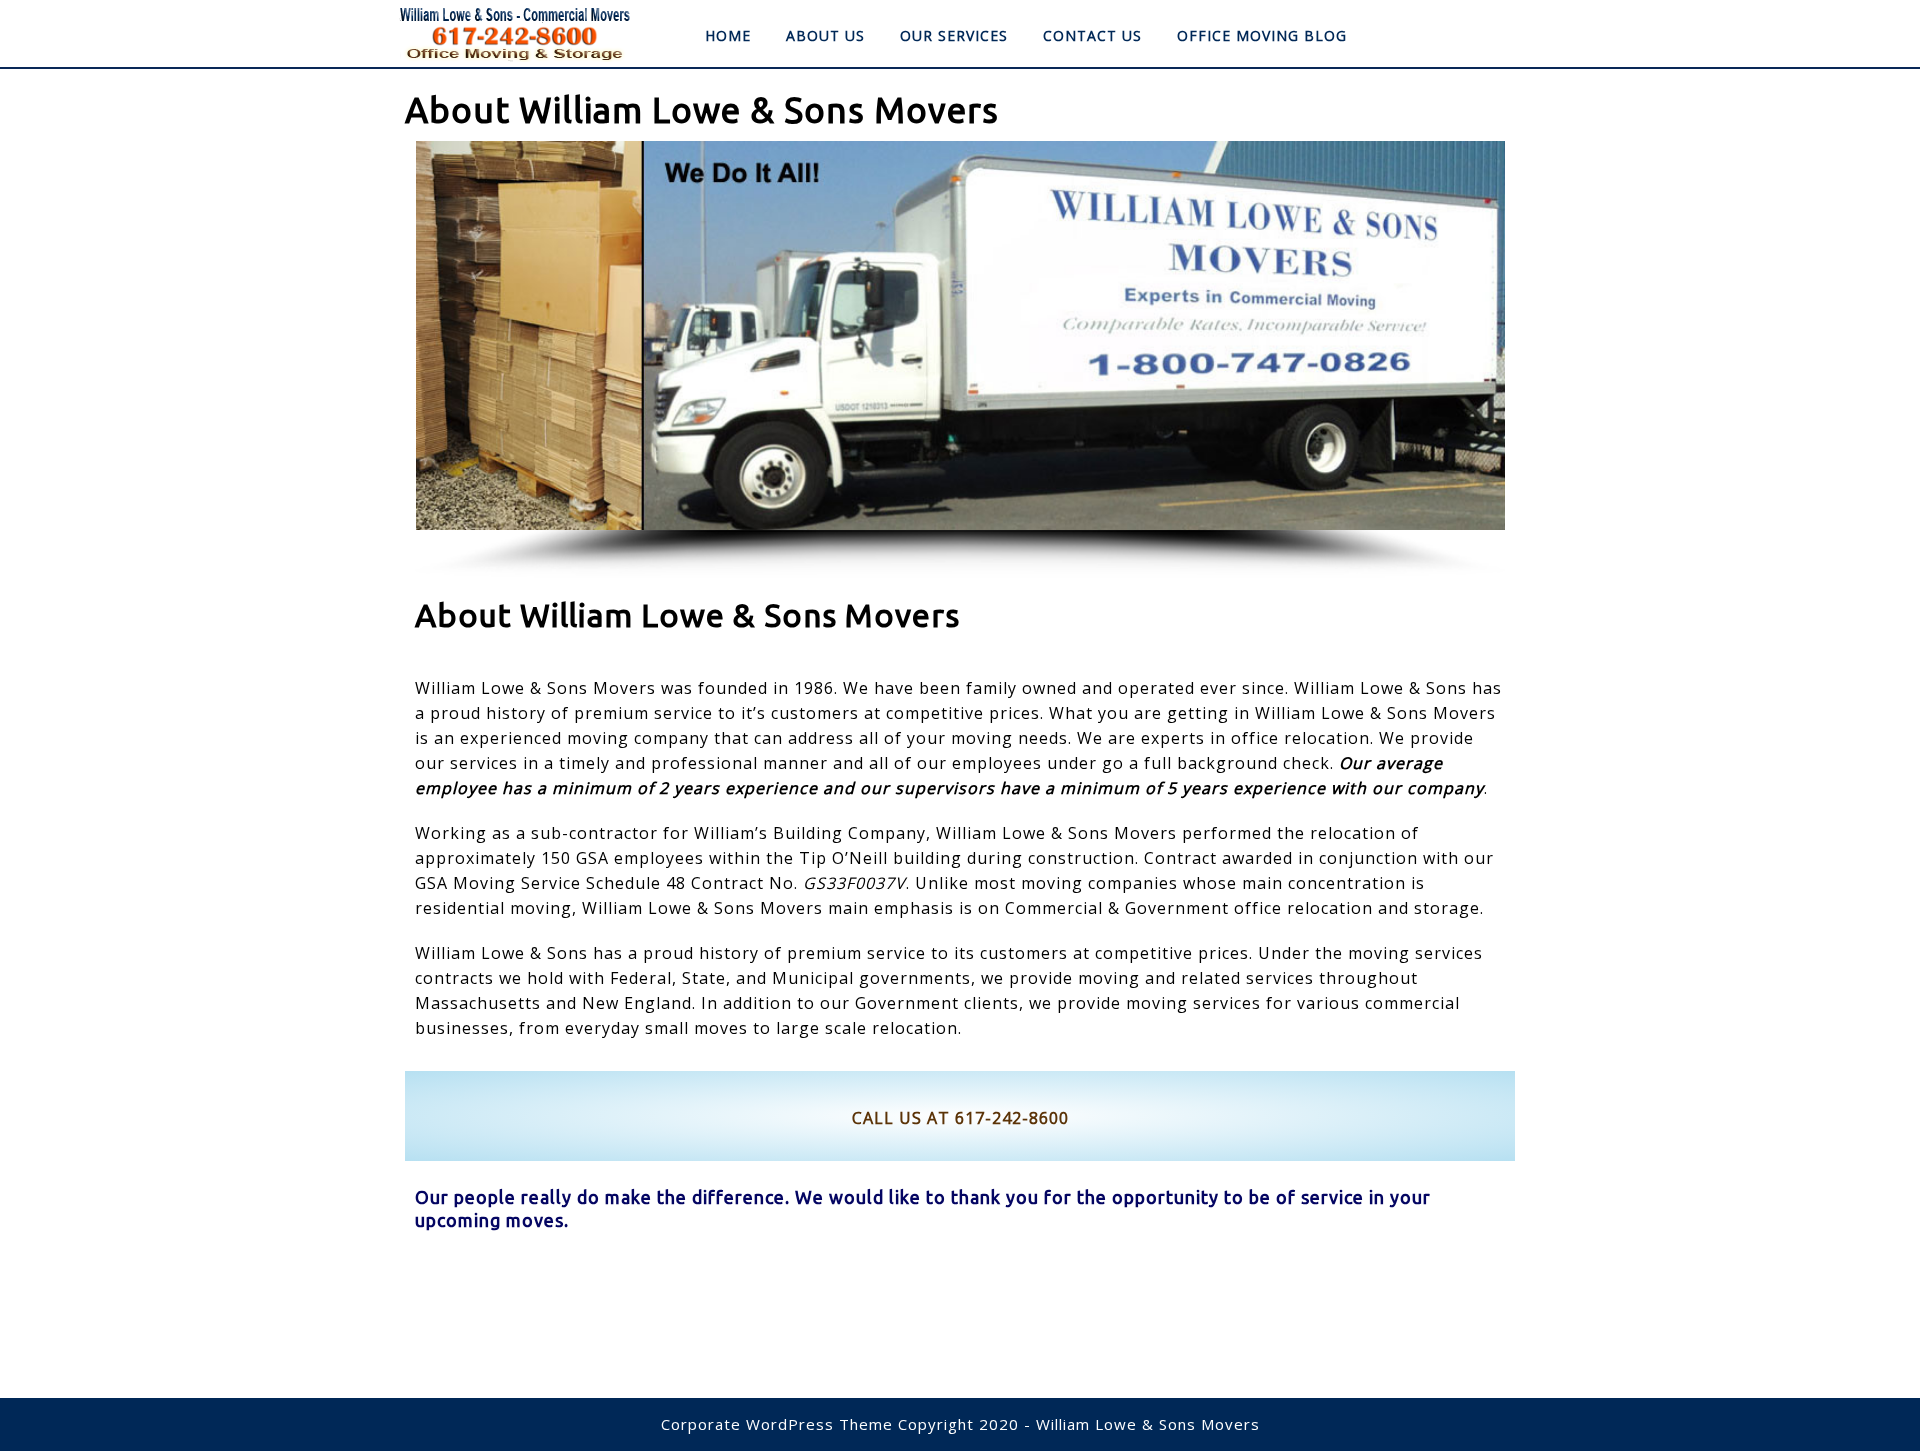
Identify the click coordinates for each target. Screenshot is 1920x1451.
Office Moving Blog (1262, 35)
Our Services (954, 35)
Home (728, 35)
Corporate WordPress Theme (777, 1424)
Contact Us (1092, 35)
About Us (825, 35)
